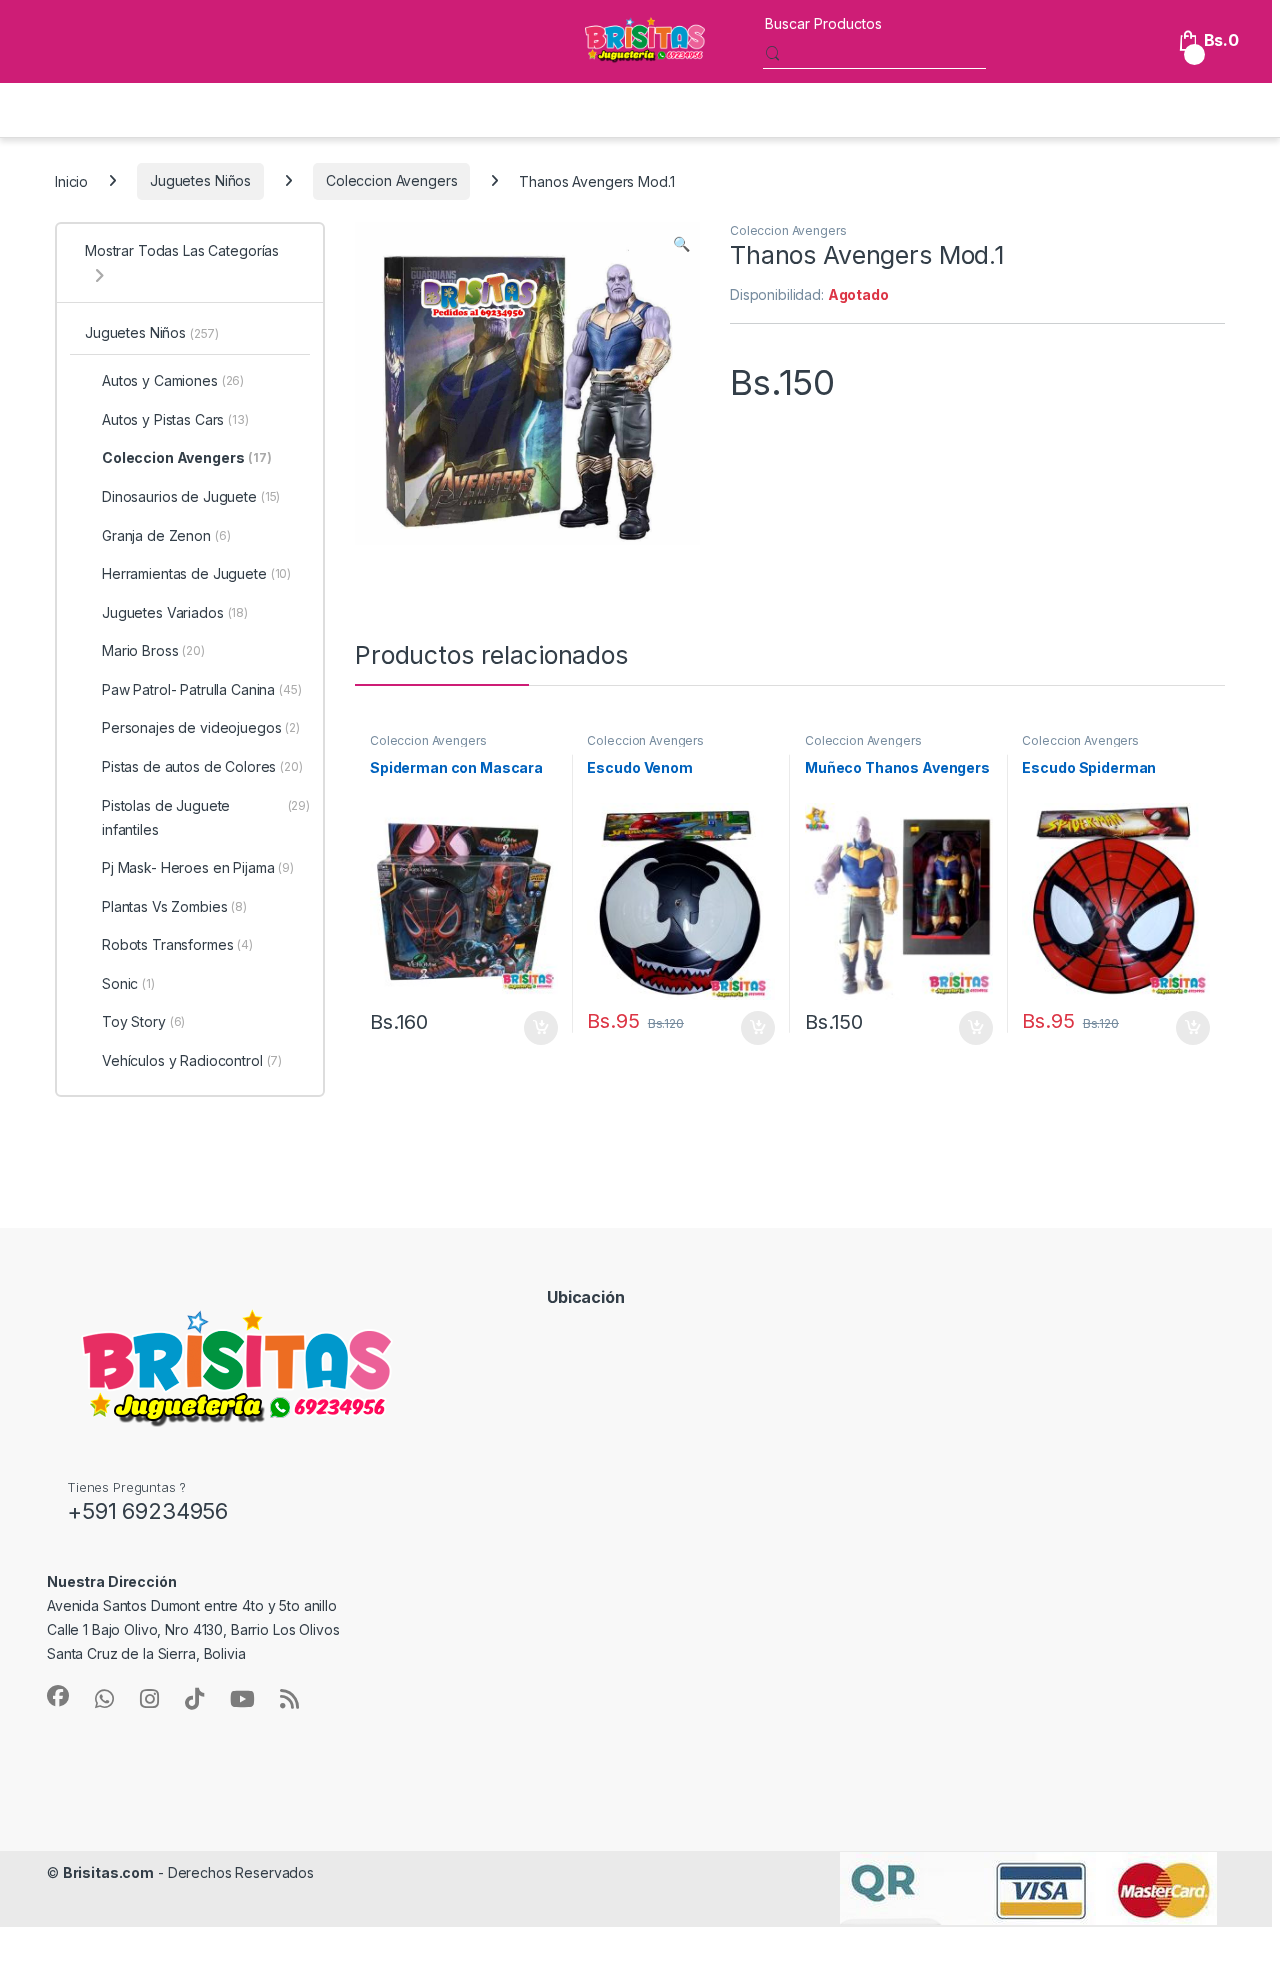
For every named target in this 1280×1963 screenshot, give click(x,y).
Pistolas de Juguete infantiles (206, 817)
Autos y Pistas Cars (175, 419)
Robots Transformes (177, 944)
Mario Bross (153, 650)
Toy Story (143, 1021)
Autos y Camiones (173, 380)
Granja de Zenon (166, 535)
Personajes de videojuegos (201, 727)
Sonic (128, 983)
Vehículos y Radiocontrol (192, 1060)
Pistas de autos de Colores (202, 766)
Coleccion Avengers (391, 180)
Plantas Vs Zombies (174, 906)
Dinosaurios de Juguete (191, 496)
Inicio (71, 180)
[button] (681, 244)
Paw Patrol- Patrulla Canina (202, 689)
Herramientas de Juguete (196, 573)
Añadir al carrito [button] (536, 1028)
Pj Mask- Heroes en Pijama (198, 867)
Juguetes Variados (175, 612)
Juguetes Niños (200, 180)
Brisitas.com (108, 1872)
